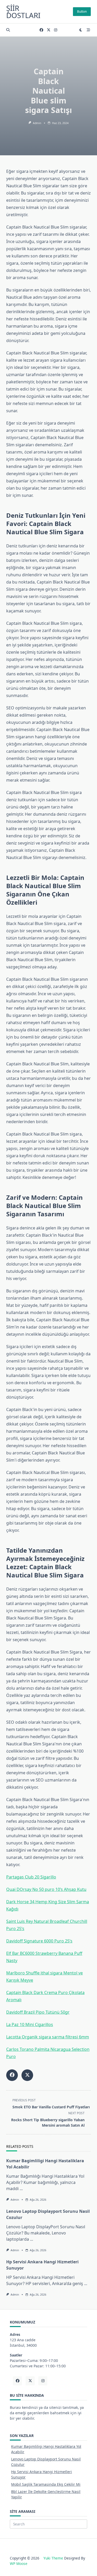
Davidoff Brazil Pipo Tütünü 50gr (38, 2012)
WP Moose (19, 2563)
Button (82, 11)
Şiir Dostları (23, 12)
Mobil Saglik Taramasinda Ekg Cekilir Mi (46, 2484)
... (21, 2189)
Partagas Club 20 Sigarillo (31, 1877)
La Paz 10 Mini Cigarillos (30, 2024)
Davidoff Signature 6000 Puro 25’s (39, 1941)
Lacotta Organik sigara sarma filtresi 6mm (48, 2037)
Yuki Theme (53, 2558)
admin (37, 123)
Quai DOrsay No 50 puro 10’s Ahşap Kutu (46, 1889)
